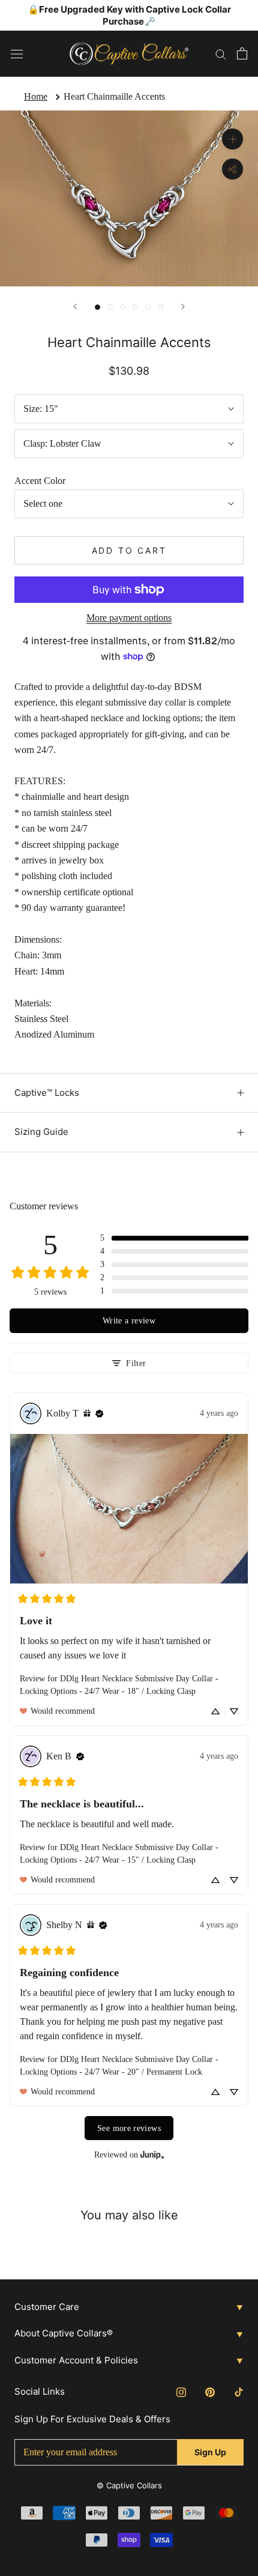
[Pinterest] (210, 2392)
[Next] (183, 307)
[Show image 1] (97, 307)
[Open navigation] (17, 53)
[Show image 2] (110, 307)
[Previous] (75, 307)
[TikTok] (239, 2392)
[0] (242, 53)
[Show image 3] (123, 307)
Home (36, 96)
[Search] (221, 53)
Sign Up (210, 2452)
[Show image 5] (148, 307)
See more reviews (129, 2128)
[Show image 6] (160, 307)
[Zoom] (232, 139)
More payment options (129, 618)
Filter (136, 1363)
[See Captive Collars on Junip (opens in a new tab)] (152, 2155)
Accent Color (40, 481)
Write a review (129, 1320)
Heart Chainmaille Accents (114, 96)
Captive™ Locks (47, 1093)
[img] (87, 1413)
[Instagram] (181, 2392)
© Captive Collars (129, 2485)
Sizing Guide (41, 1132)
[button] (174, 1238)
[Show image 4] (135, 307)
